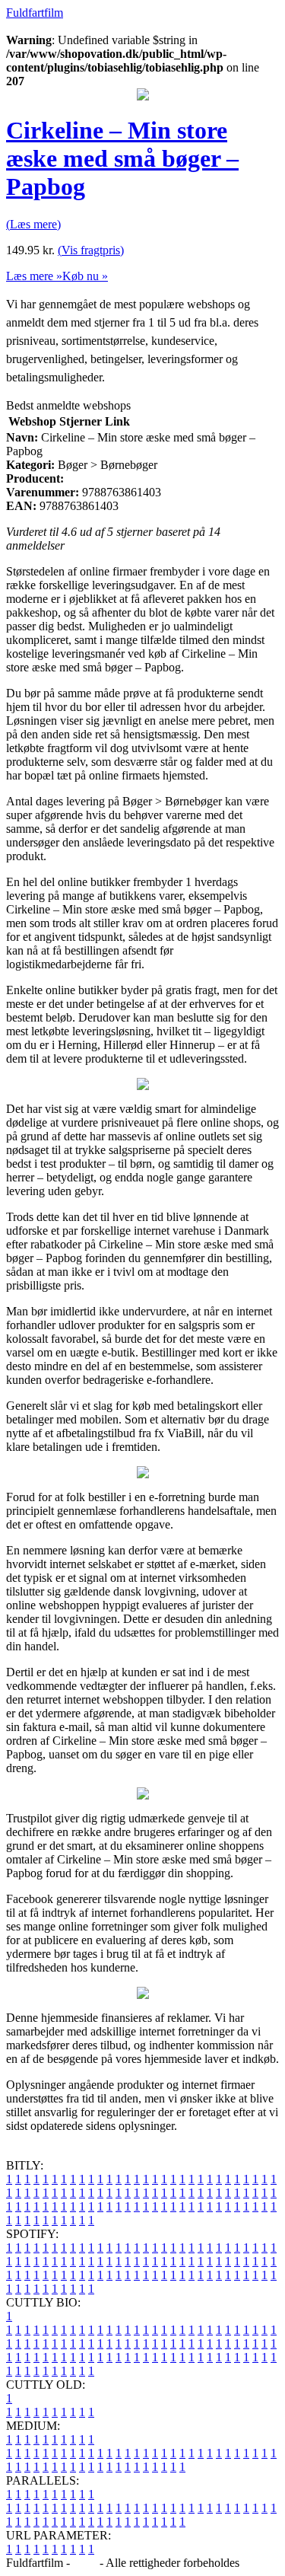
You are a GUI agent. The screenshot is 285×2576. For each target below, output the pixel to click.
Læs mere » (34, 276)
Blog (85, 2563)
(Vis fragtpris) (91, 250)
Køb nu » (85, 276)
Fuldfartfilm (35, 13)
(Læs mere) (33, 224)
